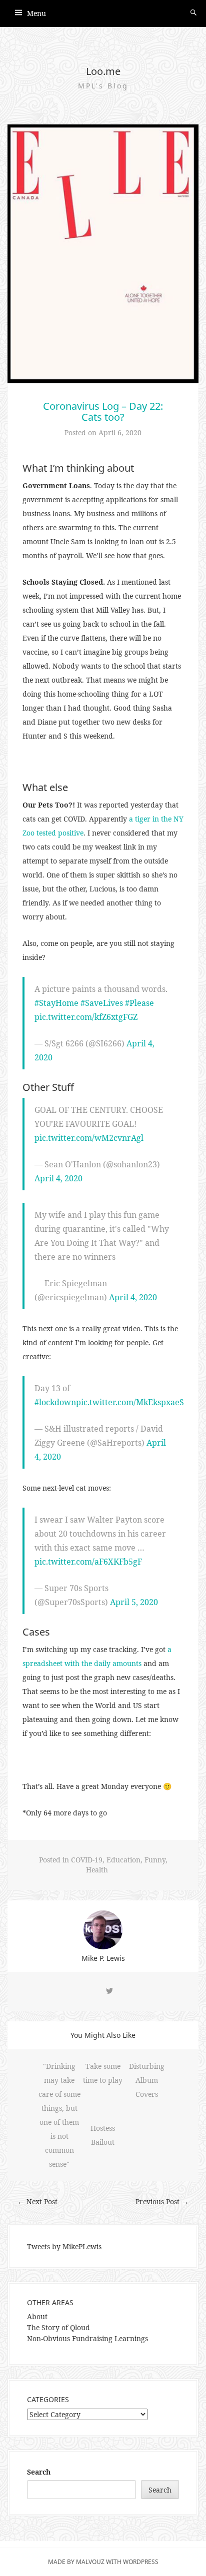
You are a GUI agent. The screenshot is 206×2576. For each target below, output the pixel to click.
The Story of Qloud (58, 2327)
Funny (155, 1860)
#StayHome (56, 1003)
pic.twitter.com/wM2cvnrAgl (89, 1138)
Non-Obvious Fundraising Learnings (87, 2338)
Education (123, 1860)
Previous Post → (162, 2201)
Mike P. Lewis (103, 1958)
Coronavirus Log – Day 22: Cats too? (103, 412)
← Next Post (37, 2201)
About (37, 2316)
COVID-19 (87, 1860)
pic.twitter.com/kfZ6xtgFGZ (86, 1017)
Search (39, 2472)
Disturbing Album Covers (147, 2080)
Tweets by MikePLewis (64, 2246)
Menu (36, 13)
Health (97, 1870)
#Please (139, 1003)
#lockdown (55, 1402)
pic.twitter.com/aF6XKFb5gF (88, 1562)
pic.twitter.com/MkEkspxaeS (130, 1402)
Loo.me (103, 71)
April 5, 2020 (134, 1602)
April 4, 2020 (58, 1178)
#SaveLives (102, 1003)
